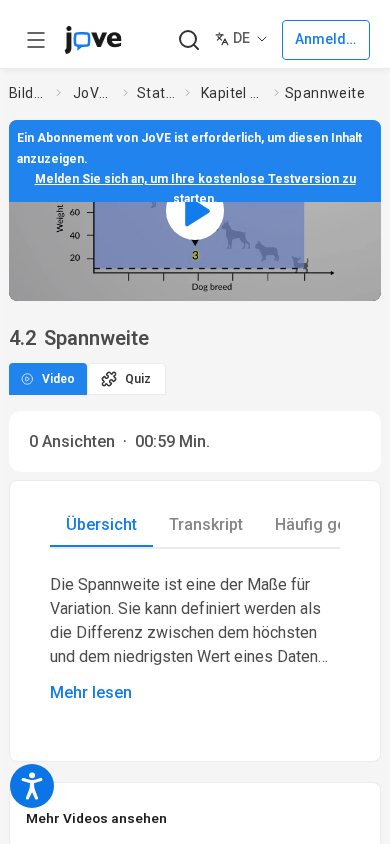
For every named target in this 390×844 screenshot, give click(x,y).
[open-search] (188, 40)
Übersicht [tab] (101, 524)
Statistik (157, 93)
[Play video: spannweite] (195, 210)
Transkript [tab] (206, 524)
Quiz (138, 379)
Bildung (29, 93)
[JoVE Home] (93, 40)
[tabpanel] (195, 639)
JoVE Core (94, 93)
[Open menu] (36, 40)
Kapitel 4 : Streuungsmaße (233, 93)
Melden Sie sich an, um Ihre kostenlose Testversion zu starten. (195, 189)
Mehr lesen (91, 692)
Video (58, 379)
